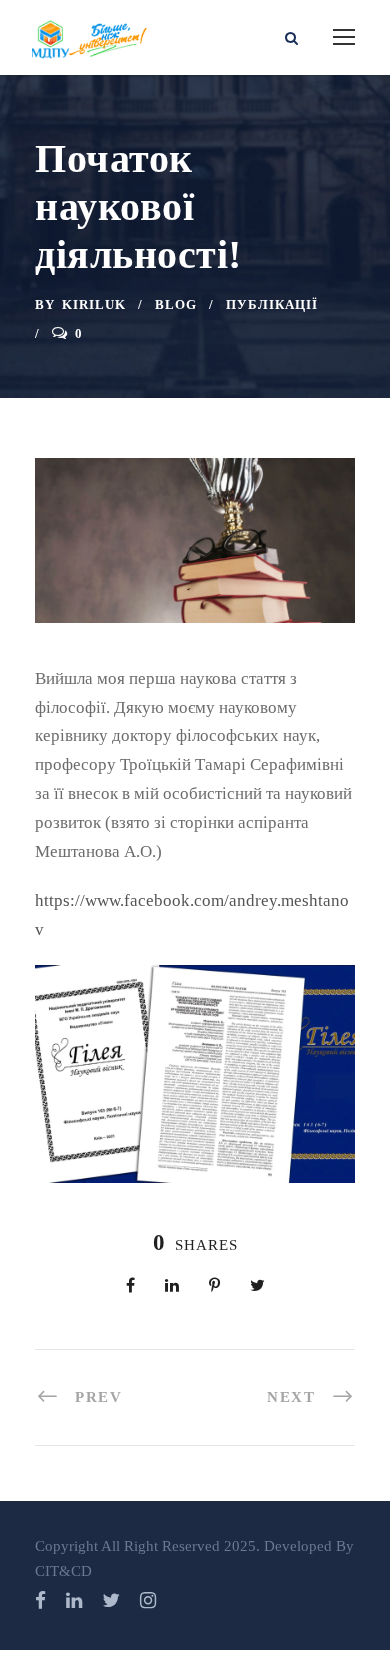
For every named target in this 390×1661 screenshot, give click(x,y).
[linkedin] (74, 1600)
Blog (176, 304)
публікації (272, 304)
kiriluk (94, 304)
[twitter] (111, 1600)
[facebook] (40, 1600)
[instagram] (148, 1600)
